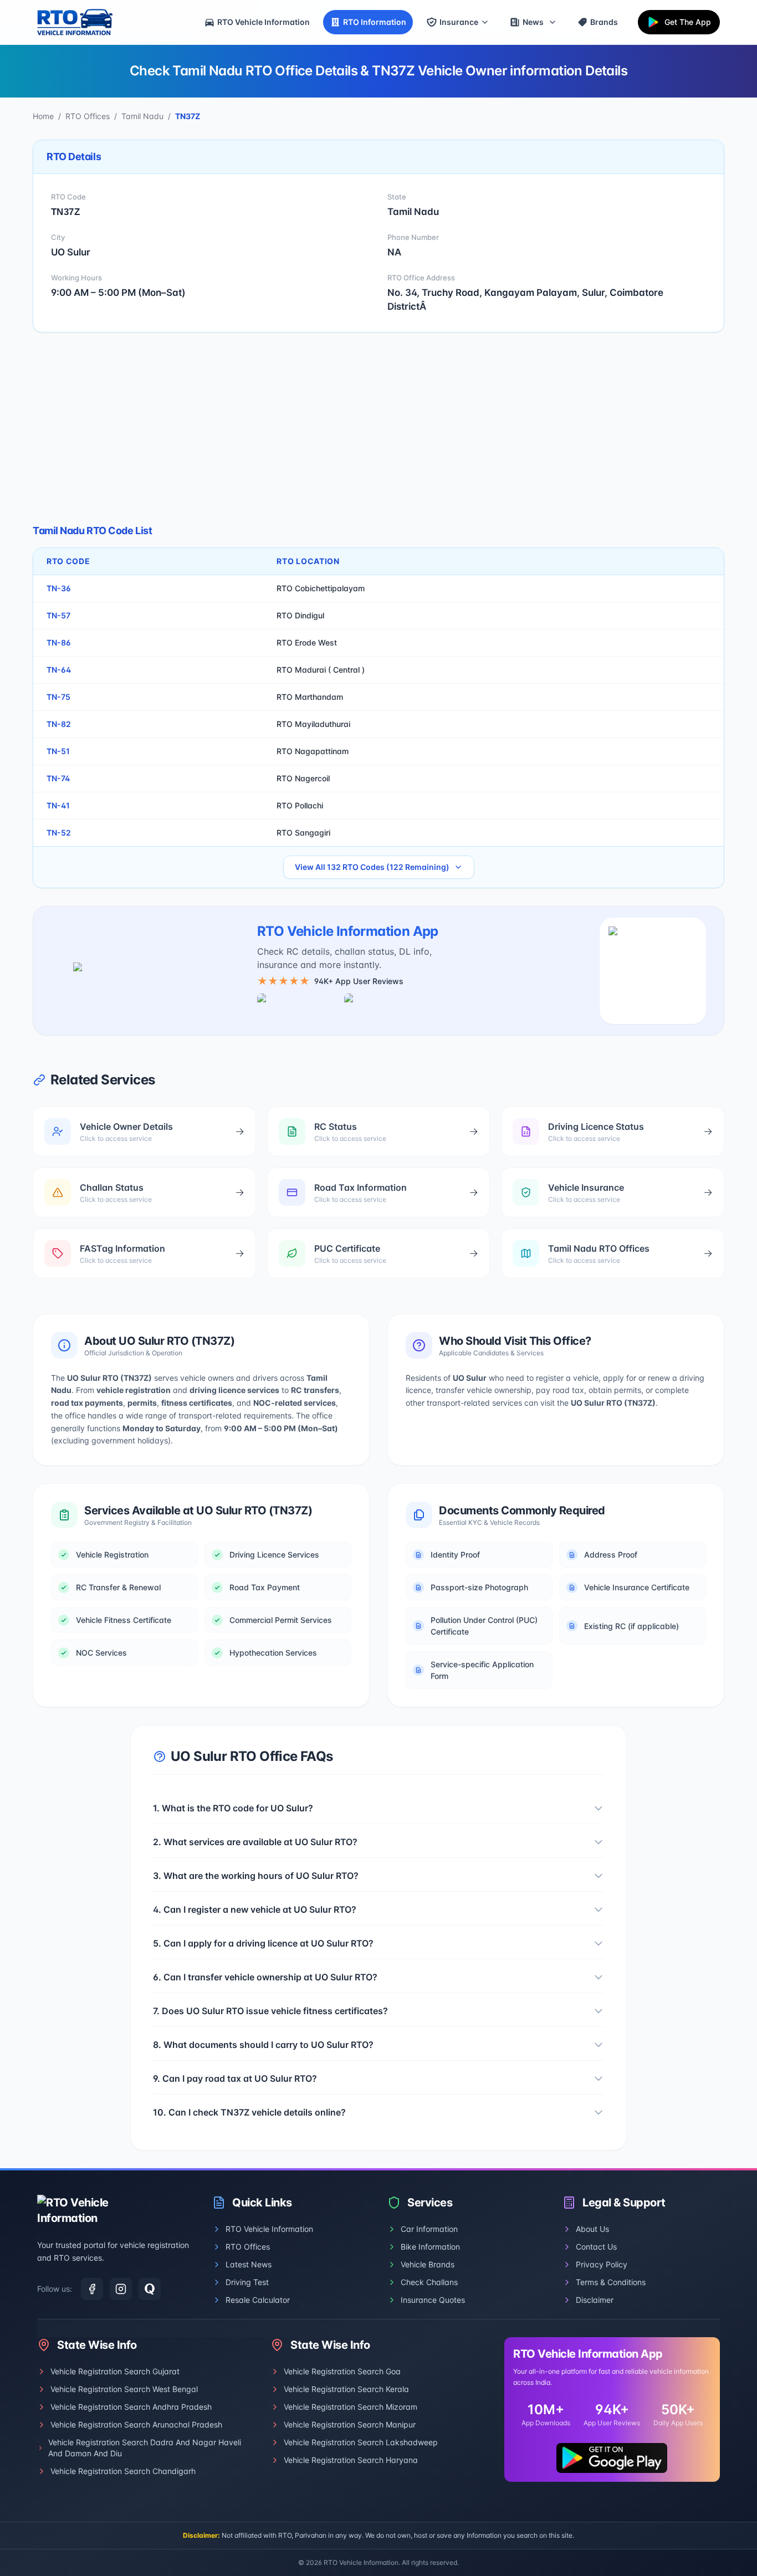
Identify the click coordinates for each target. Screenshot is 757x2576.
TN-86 (59, 642)
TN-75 (58, 697)
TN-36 (59, 588)
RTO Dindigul (300, 615)
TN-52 (59, 833)
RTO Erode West (307, 642)
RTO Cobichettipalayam (321, 588)
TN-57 (58, 615)
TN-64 (59, 670)
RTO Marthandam (310, 697)
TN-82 (59, 724)
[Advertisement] (378, 428)
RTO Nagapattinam (313, 751)
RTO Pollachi (300, 805)
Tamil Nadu (142, 116)
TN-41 (58, 805)
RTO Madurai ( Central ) (321, 670)
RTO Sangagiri (303, 833)
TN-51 (58, 751)
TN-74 (58, 778)
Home (43, 116)
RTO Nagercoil (303, 778)
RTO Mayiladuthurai (313, 724)
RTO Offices (88, 116)
